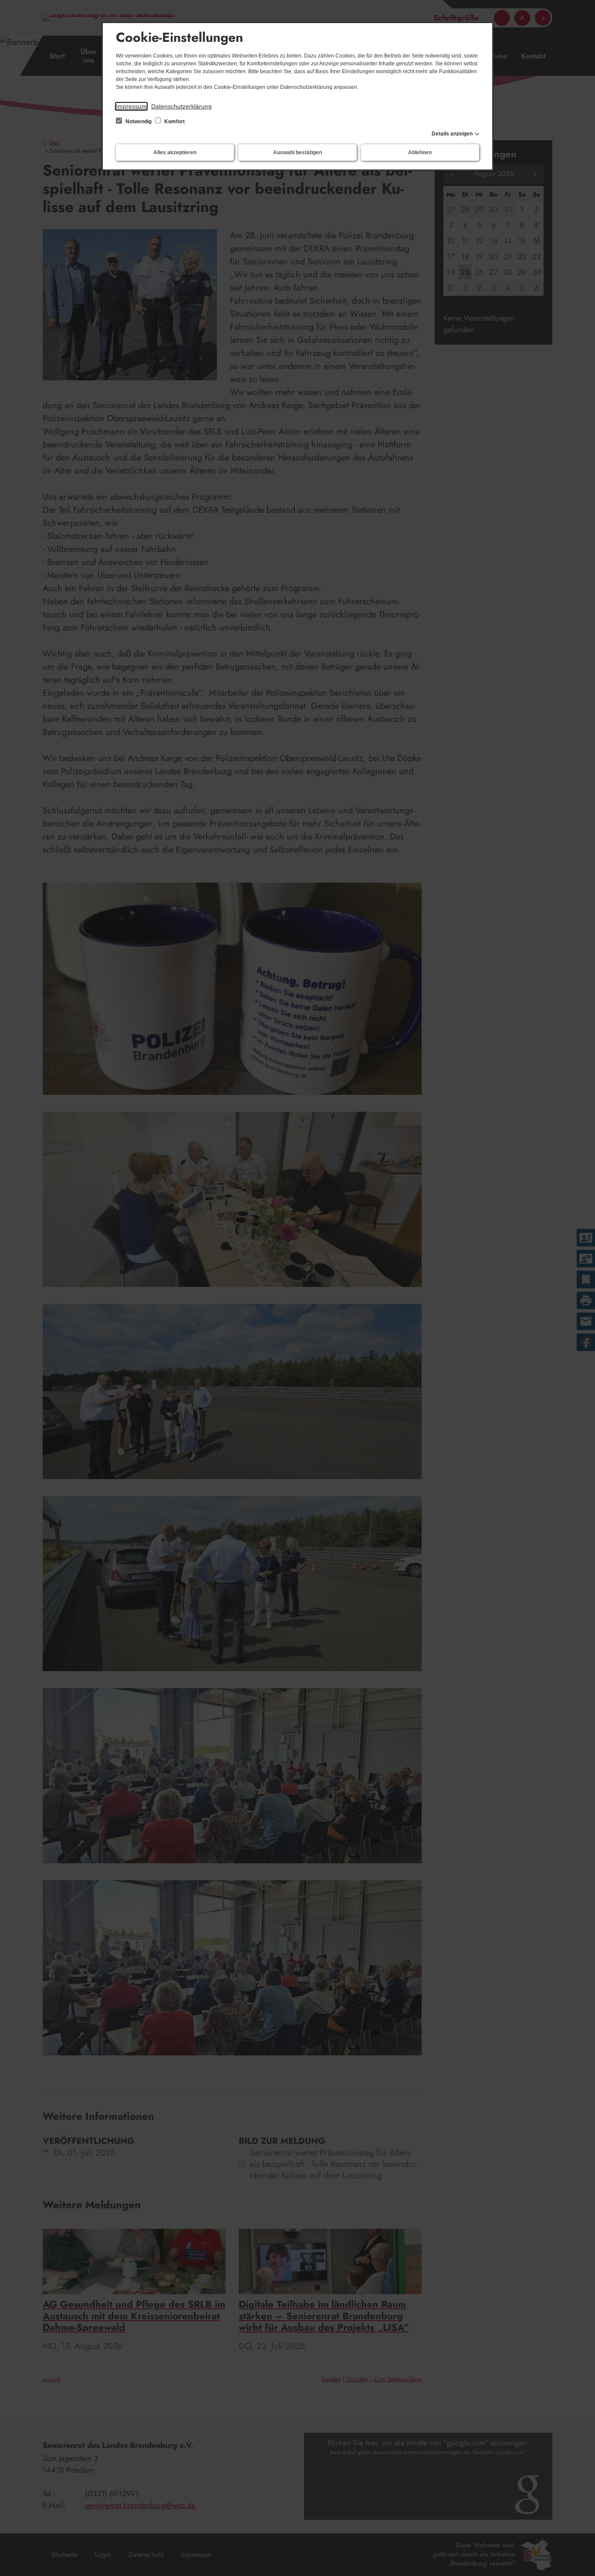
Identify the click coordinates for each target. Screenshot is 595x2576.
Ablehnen (420, 152)
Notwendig (139, 122)
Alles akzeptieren (175, 152)
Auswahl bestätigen (297, 152)
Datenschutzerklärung (181, 106)
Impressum (131, 106)
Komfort (174, 122)
